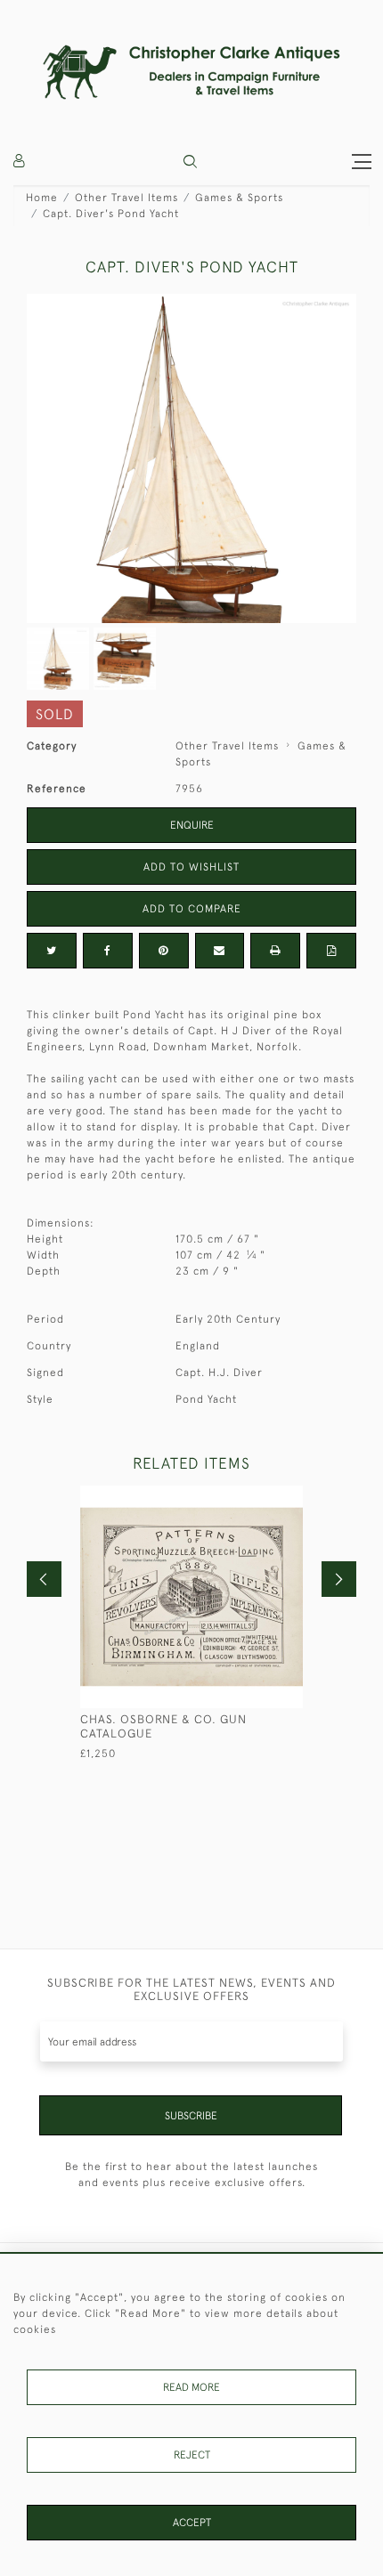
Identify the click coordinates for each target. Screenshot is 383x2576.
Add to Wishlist (191, 867)
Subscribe (191, 2116)
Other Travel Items (126, 198)
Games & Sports (239, 198)
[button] (190, 162)
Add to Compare (192, 909)
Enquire (192, 825)
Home (42, 198)
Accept (192, 2523)
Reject (192, 2455)
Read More (191, 2387)
